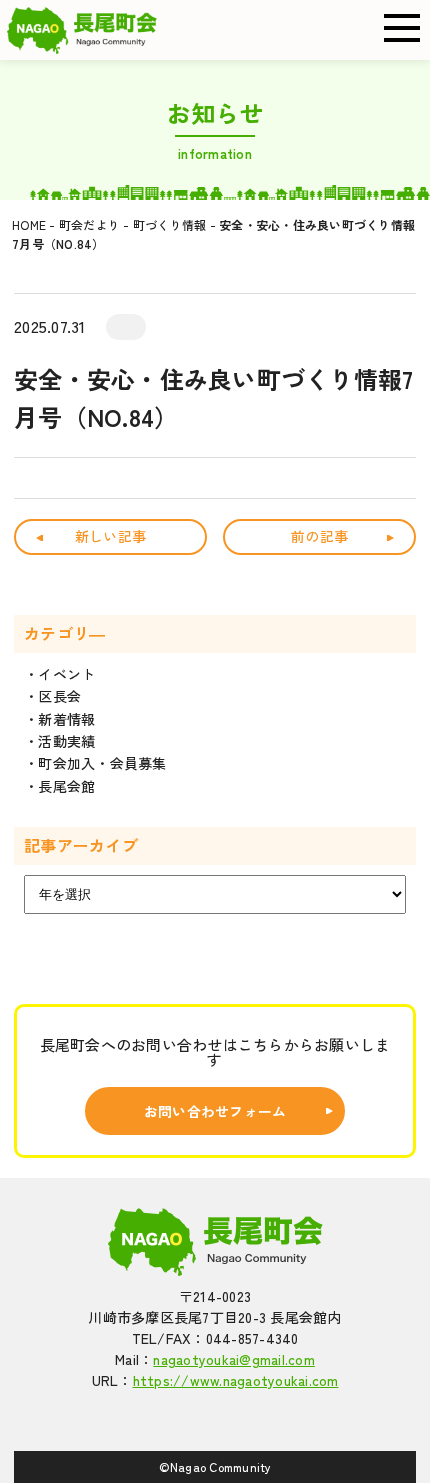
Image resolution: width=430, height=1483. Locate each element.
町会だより (89, 224)
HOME (29, 224)
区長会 (59, 696)
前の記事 (319, 536)
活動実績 (66, 741)
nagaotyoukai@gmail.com (234, 1359)
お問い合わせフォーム (215, 1111)
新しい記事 (110, 536)
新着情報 (66, 719)
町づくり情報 (170, 224)
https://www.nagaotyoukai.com (236, 1380)
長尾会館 (66, 786)
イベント (66, 674)
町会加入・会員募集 (102, 763)
